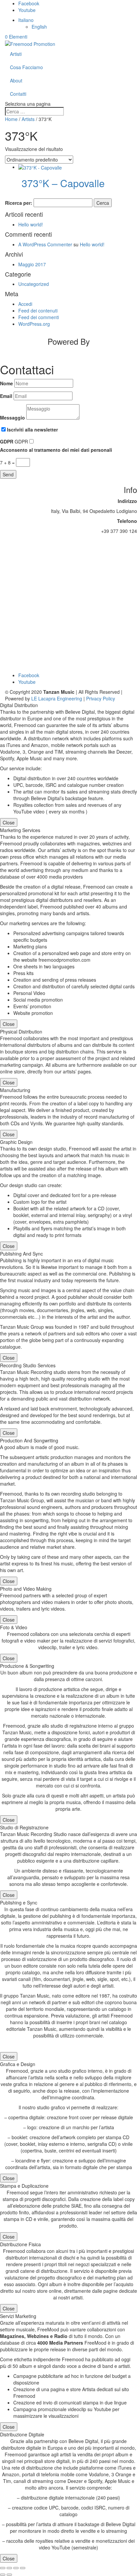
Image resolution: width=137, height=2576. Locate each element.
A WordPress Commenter (45, 244)
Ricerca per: (19, 203)
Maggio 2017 (32, 264)
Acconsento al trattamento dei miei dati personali (56, 450)
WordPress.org (34, 324)
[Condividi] (16, 2568)
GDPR (7, 441)
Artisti (16, 54)
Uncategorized (34, 284)
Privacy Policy (101, 698)
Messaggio (12, 418)
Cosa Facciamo (26, 67)
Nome (6, 383)
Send (8, 474)
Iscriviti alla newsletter (32, 429)
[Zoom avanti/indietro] (3, 2568)
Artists (28, 119)
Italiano (26, 20)
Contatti (18, 94)
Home (11, 119)
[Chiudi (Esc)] (23, 2568)
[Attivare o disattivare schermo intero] (9, 2568)
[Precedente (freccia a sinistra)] (3, 2575)
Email (6, 396)
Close (9, 822)
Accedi (25, 304)
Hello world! (31, 224)
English (39, 27)
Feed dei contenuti (38, 310)
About (16, 80)
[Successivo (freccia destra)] (9, 2575)
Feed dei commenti (39, 317)
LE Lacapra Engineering (57, 698)
